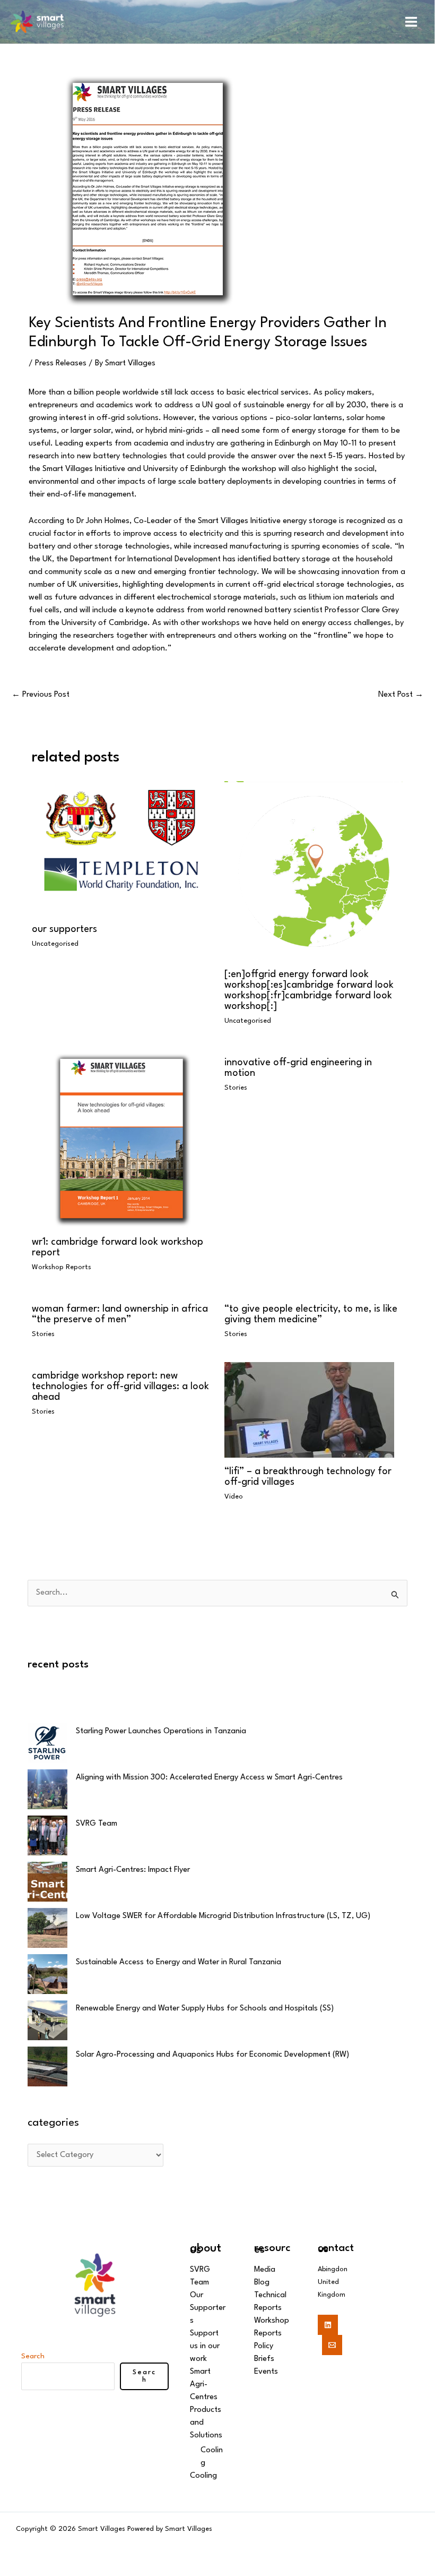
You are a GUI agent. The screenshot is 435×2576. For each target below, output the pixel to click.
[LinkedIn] (328, 2325)
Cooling (203, 2476)
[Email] (332, 2345)
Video (234, 1497)
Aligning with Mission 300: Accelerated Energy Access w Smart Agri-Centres (209, 1778)
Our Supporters (64, 929)
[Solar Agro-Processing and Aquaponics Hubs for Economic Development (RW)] (47, 2066)
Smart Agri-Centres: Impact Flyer (133, 1870)
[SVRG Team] (47, 1835)
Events (266, 2372)
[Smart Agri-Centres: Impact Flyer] (47, 1882)
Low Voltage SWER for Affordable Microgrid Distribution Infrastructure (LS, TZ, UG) (223, 1916)
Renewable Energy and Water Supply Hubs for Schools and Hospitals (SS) (205, 2009)
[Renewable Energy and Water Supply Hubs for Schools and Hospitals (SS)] (47, 2020)
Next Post (401, 695)
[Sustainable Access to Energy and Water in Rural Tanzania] (47, 1974)
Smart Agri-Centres (204, 2385)
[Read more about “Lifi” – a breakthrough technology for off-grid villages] (309, 1410)
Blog (262, 2283)
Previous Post (41, 695)
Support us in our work (205, 2346)
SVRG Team (97, 1824)
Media (265, 2270)
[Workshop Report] (121, 1138)
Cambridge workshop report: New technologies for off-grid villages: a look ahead (120, 1387)
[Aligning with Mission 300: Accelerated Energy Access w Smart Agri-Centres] (47, 1789)
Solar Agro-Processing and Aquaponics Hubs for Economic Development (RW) (212, 2055)
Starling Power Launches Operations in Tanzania (161, 1731)
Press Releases (61, 363)
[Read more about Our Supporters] (121, 848)
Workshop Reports (62, 1267)
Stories (236, 1088)
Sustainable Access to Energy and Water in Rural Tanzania (179, 1962)
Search (33, 2356)
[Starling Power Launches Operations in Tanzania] (47, 1743)
